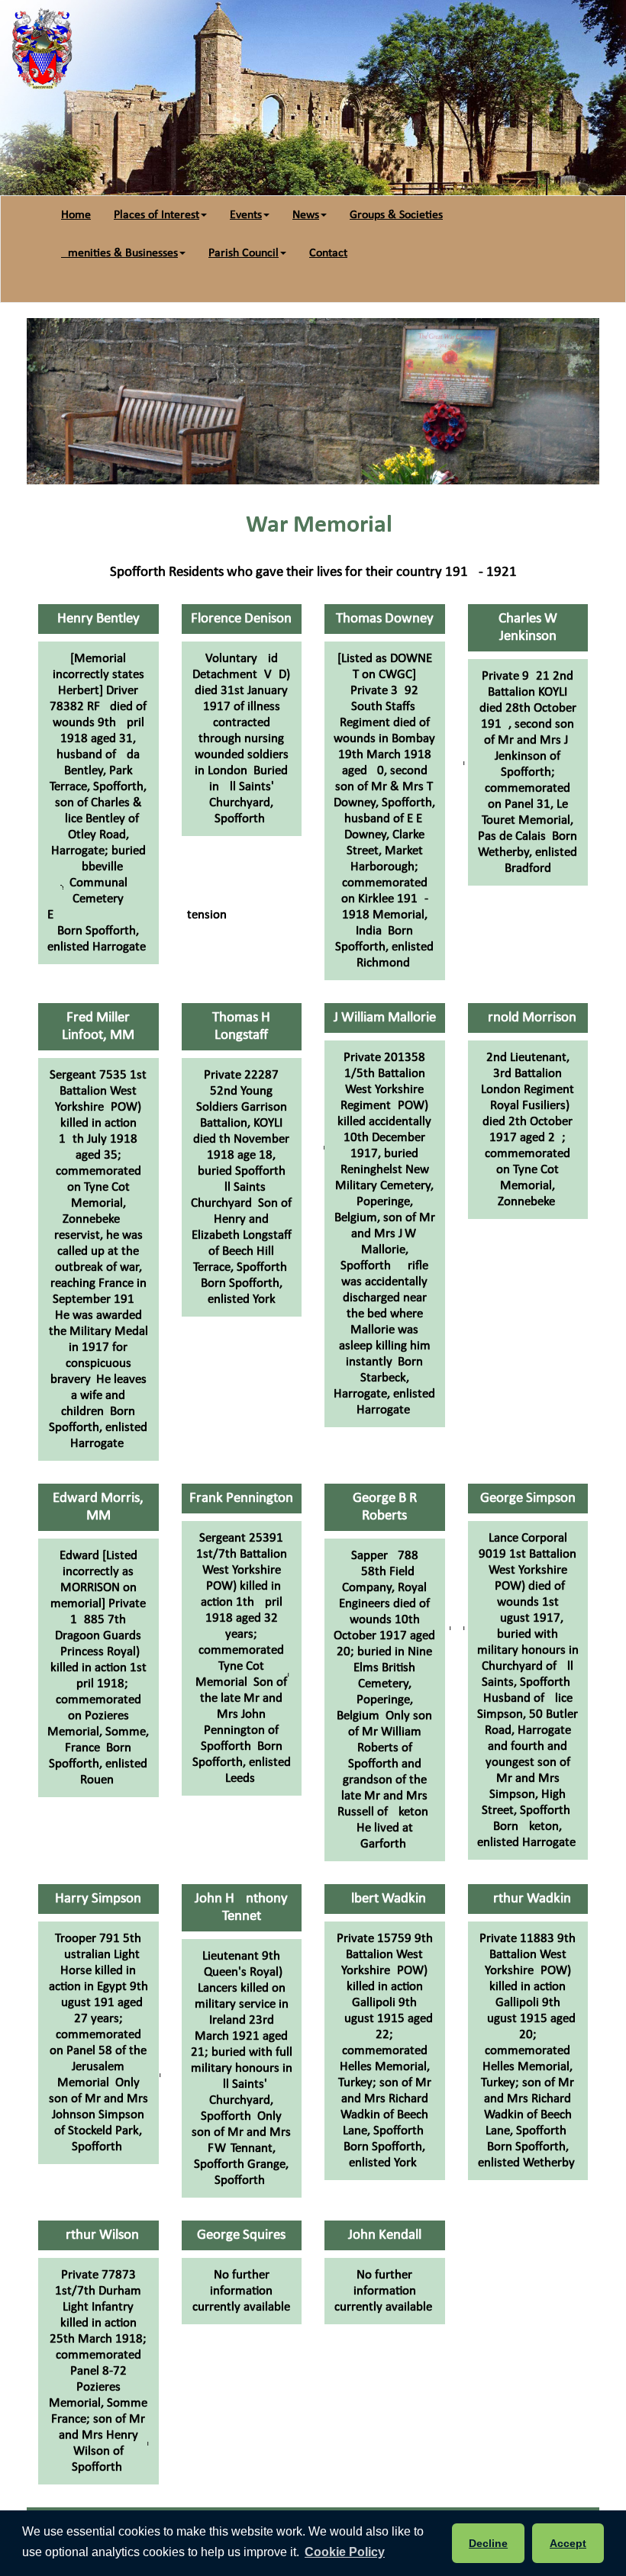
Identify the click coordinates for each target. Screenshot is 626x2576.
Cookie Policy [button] (345, 2552)
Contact (328, 253)
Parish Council (244, 253)
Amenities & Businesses (119, 253)
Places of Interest (156, 215)
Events (246, 215)
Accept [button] (568, 2543)
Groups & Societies (396, 215)
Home (76, 215)
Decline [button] (488, 2543)
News (306, 215)
